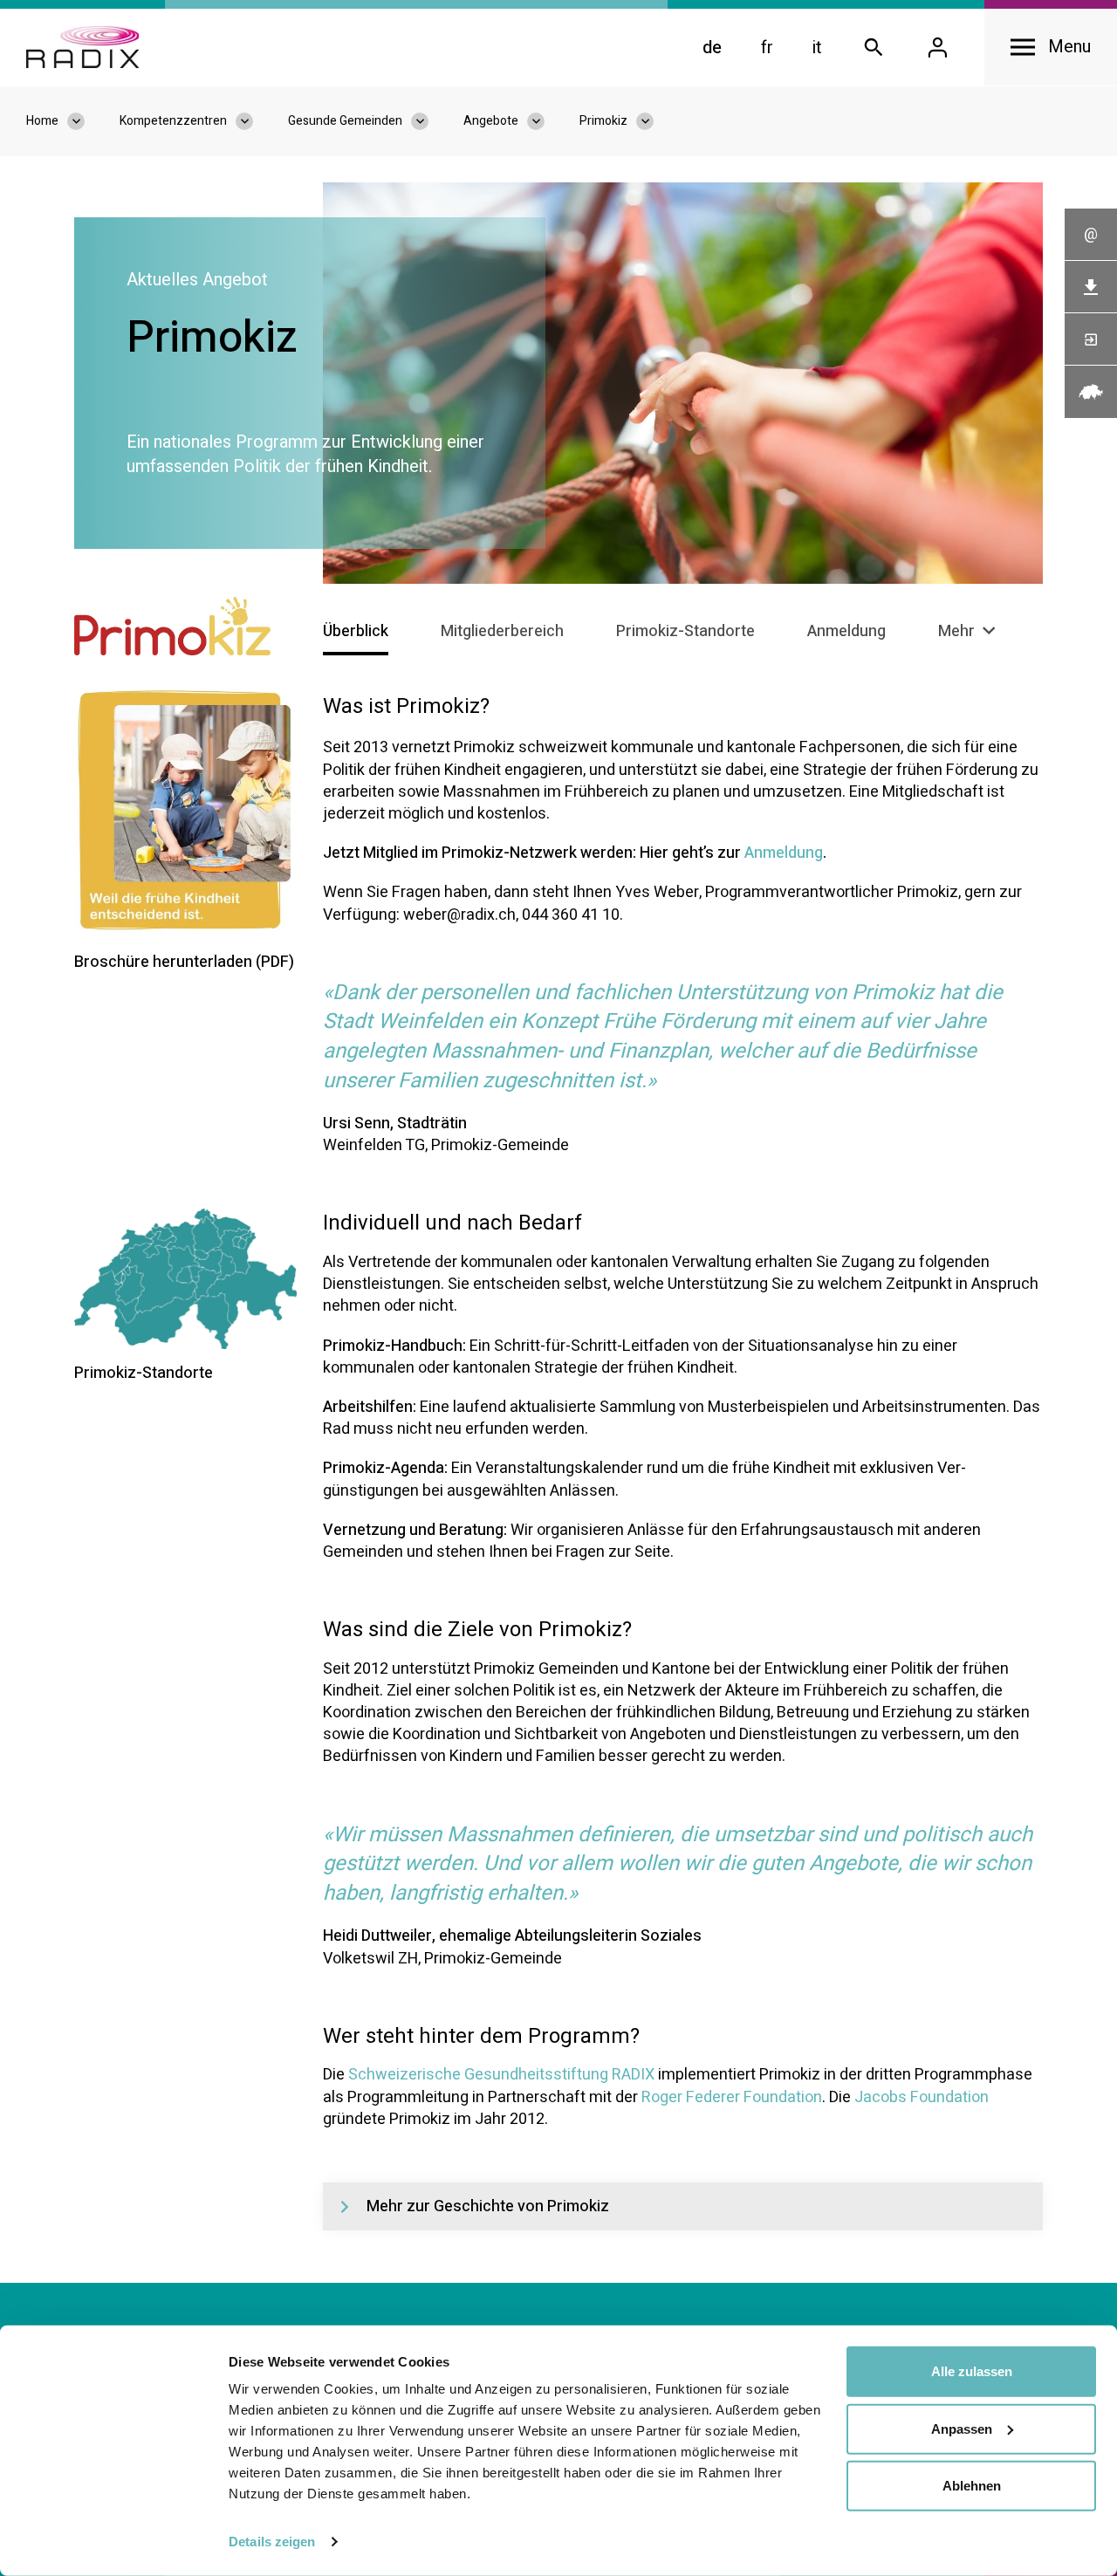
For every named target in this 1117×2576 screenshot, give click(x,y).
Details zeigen (272, 2542)
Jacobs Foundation (922, 2097)
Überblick (356, 631)
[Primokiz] (654, 121)
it (817, 48)
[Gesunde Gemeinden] (428, 121)
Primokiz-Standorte (685, 631)
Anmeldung (846, 631)
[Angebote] (545, 121)
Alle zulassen (972, 2371)
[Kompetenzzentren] (253, 121)
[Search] (874, 48)
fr (767, 48)
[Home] (82, 47)
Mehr (958, 631)
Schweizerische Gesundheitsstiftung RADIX (501, 2075)
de (712, 48)
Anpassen (962, 2428)
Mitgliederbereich (502, 631)
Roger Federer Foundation (732, 2097)
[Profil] (937, 48)
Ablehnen (972, 2486)
